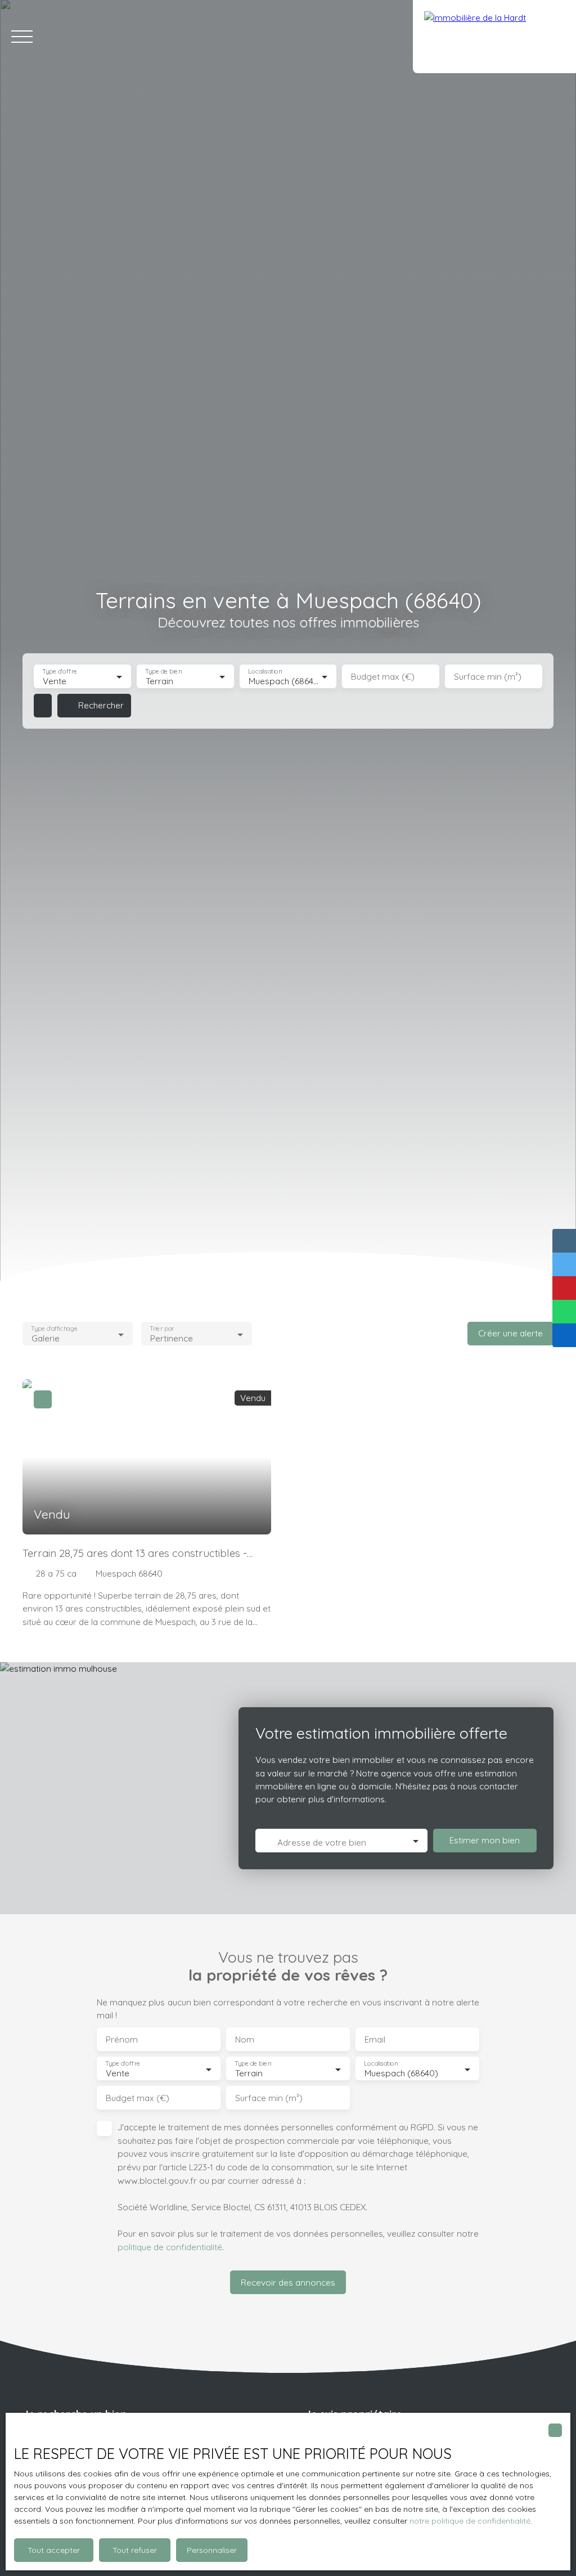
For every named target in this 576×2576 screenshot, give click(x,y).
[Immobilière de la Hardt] (494, 37)
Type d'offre (60, 672)
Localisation (265, 672)
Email (375, 2039)
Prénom (122, 2039)
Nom (245, 2039)
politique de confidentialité (170, 2247)
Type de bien (163, 672)
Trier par (162, 1329)
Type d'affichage (54, 1329)
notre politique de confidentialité (470, 2521)
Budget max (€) (383, 677)
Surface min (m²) (488, 677)
